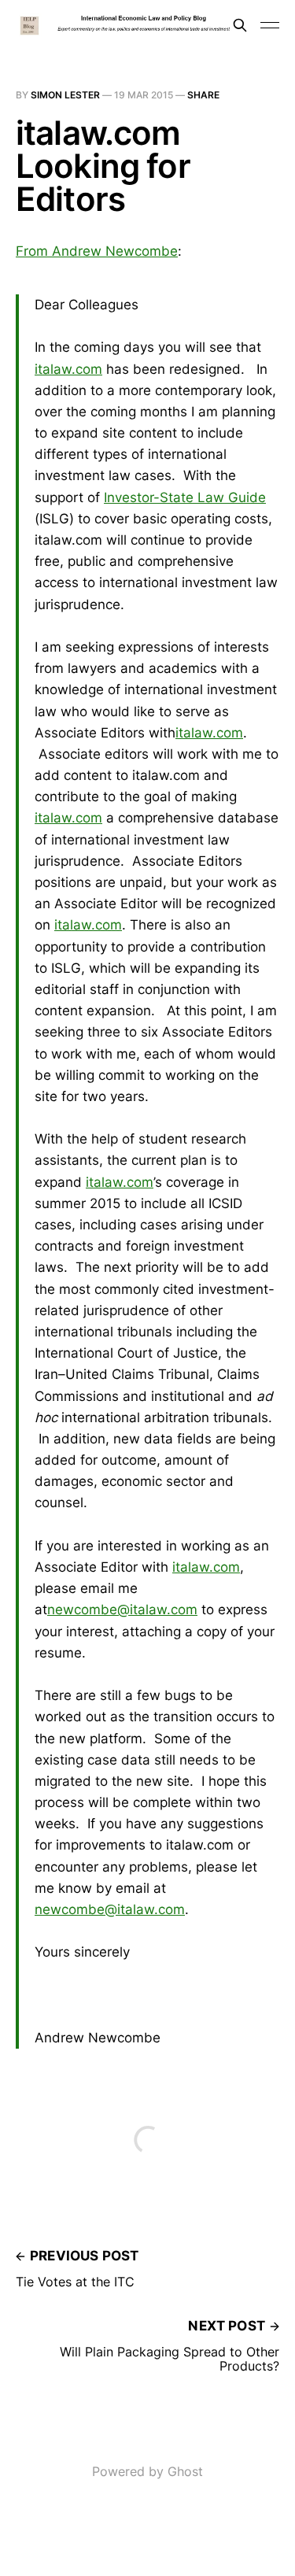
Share (203, 95)
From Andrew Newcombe (97, 251)
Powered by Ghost (147, 2471)
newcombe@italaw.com (122, 1610)
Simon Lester (65, 95)
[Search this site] (240, 25)
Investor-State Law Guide (185, 497)
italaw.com (68, 369)
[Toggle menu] (270, 25)
